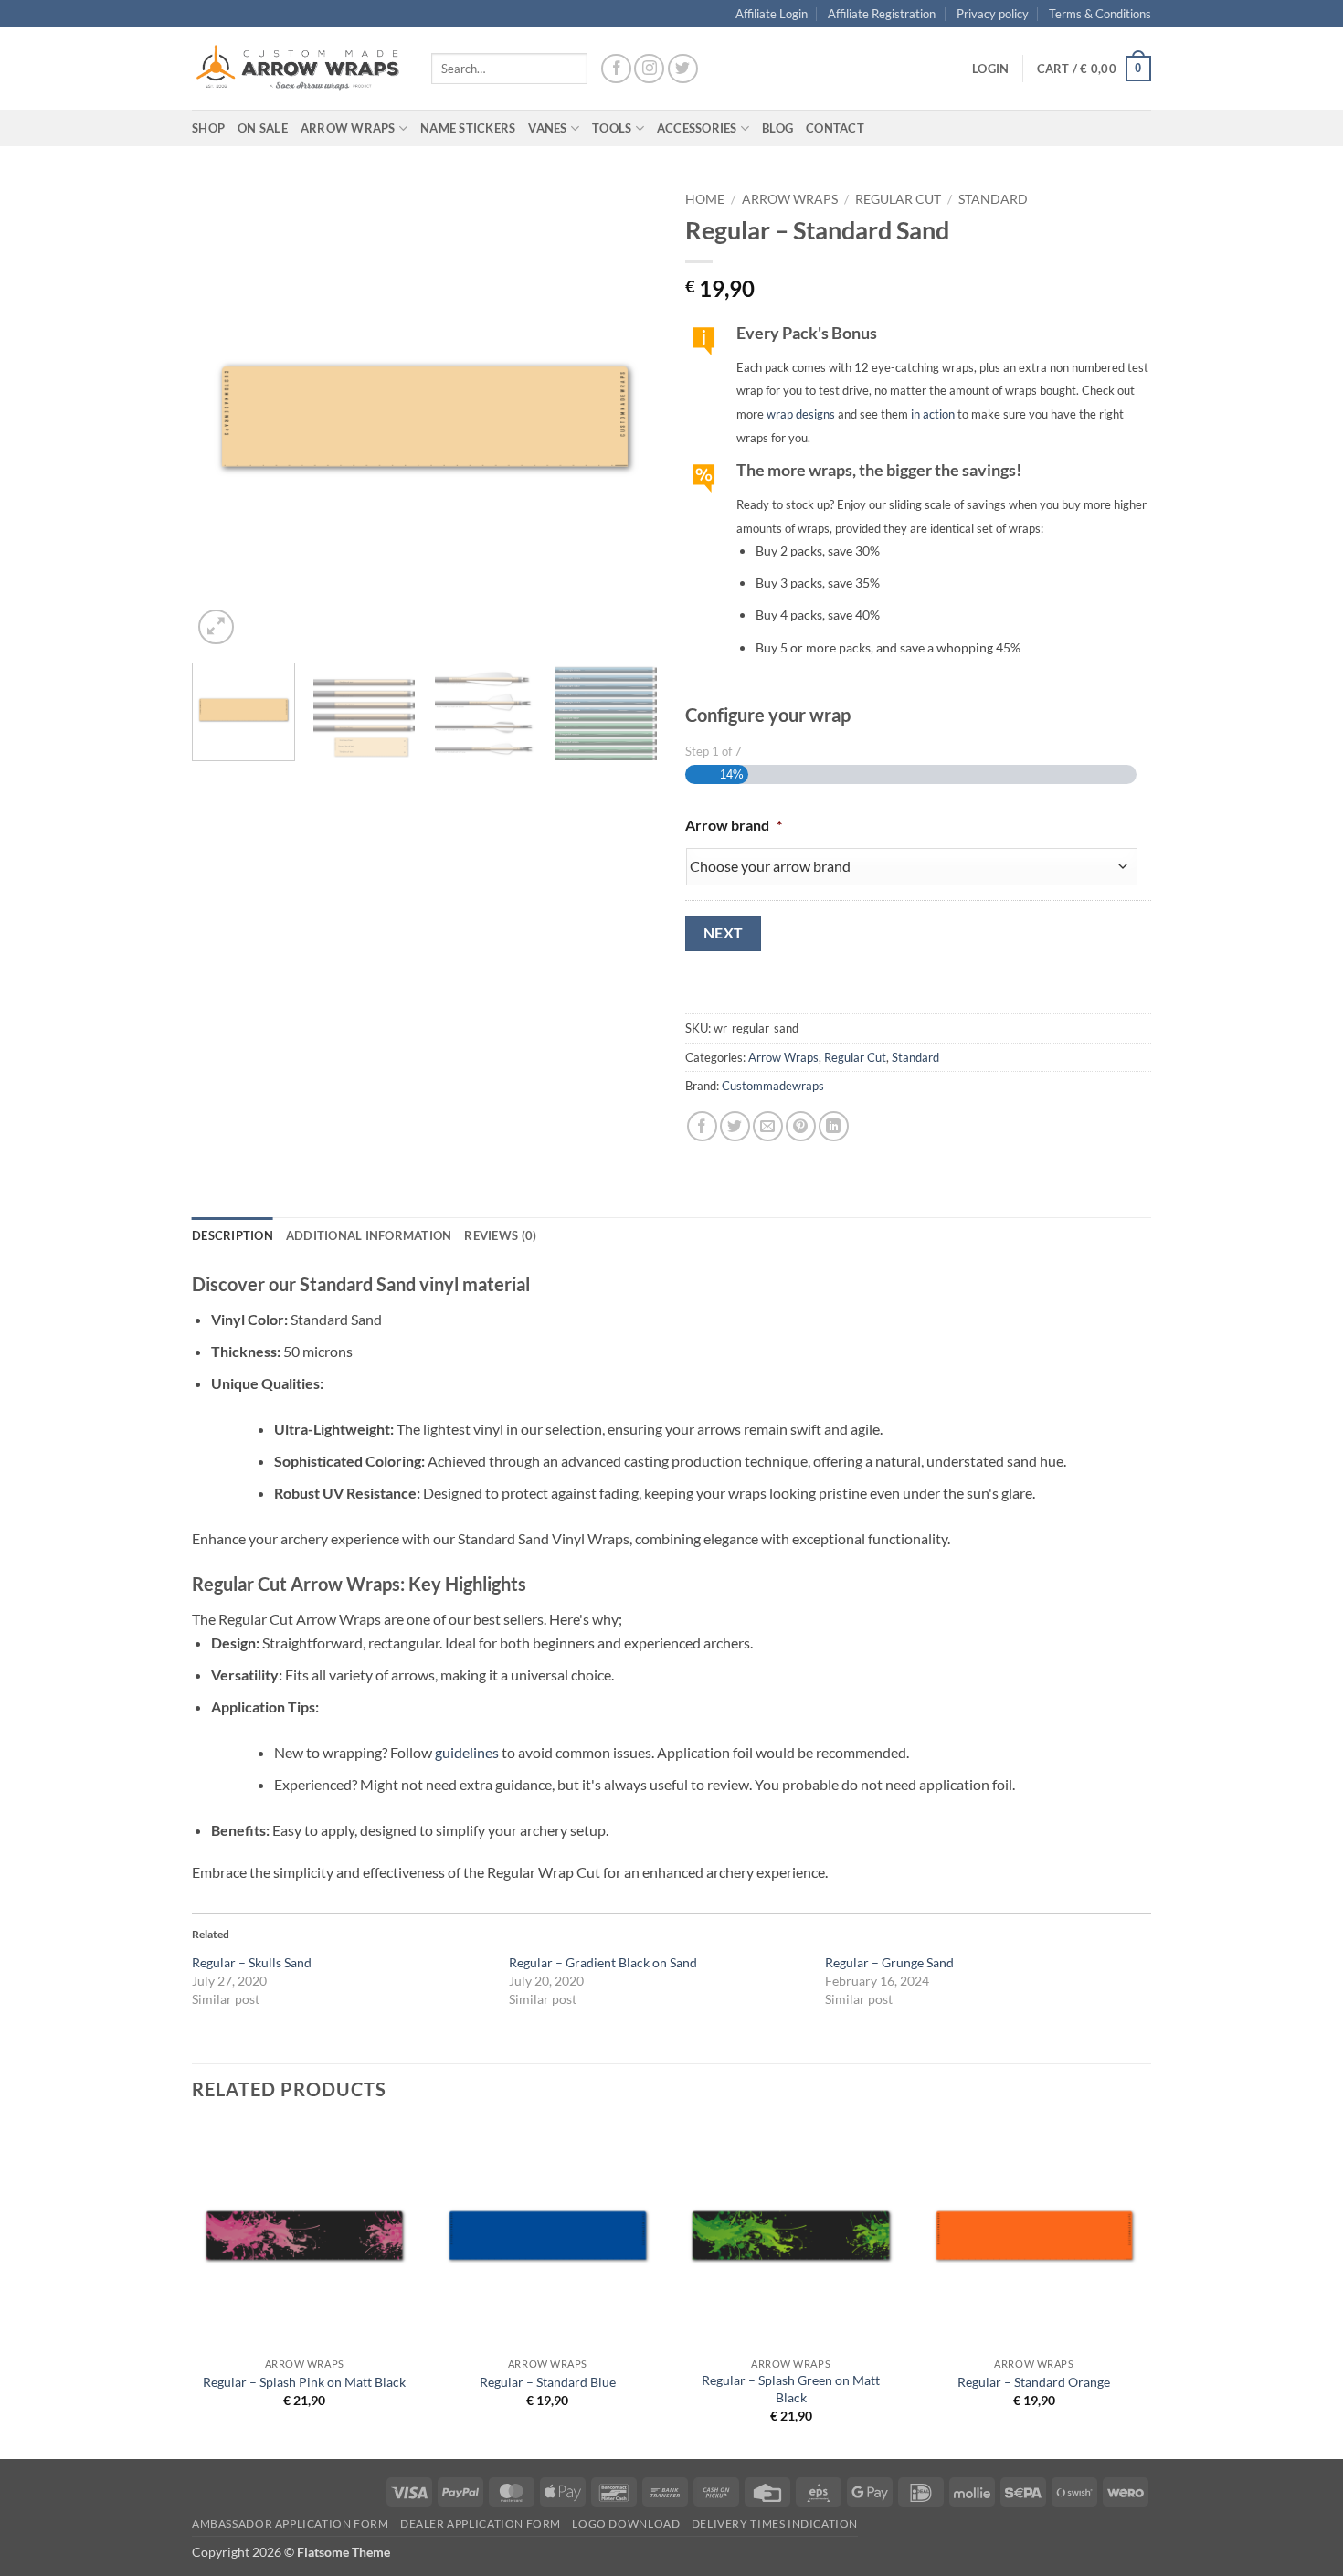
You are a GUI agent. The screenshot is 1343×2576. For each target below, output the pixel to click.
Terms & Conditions (1100, 14)
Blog (777, 128)
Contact (835, 128)
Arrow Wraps (790, 199)
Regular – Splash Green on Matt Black (791, 2389)
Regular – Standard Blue (548, 2382)
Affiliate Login (772, 14)
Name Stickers (468, 128)
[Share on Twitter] (735, 1126)
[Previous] (224, 416)
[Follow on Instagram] (649, 69)
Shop (208, 128)
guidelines (467, 1752)
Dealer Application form (481, 2523)
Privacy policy (993, 14)
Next (724, 933)
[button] (990, 69)
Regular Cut (898, 199)
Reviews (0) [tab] (500, 1235)
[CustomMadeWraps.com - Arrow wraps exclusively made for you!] (298, 69)
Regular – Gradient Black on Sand (603, 1962)
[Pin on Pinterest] (801, 1126)
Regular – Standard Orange (1034, 2382)
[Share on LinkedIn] (834, 1126)
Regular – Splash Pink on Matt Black (304, 2382)
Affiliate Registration (882, 14)
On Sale (263, 128)
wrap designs (801, 414)
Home (705, 199)
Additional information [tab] (369, 1235)
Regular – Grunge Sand (889, 1962)
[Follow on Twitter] (683, 69)
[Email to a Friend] (768, 1126)
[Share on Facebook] (702, 1126)
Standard (993, 199)
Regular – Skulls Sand (252, 1962)
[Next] (626, 416)
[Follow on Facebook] (616, 69)
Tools (612, 128)
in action (933, 414)
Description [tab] (233, 1235)
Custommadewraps (773, 1086)
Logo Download (626, 2523)
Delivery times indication (775, 2523)
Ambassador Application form (291, 2523)
